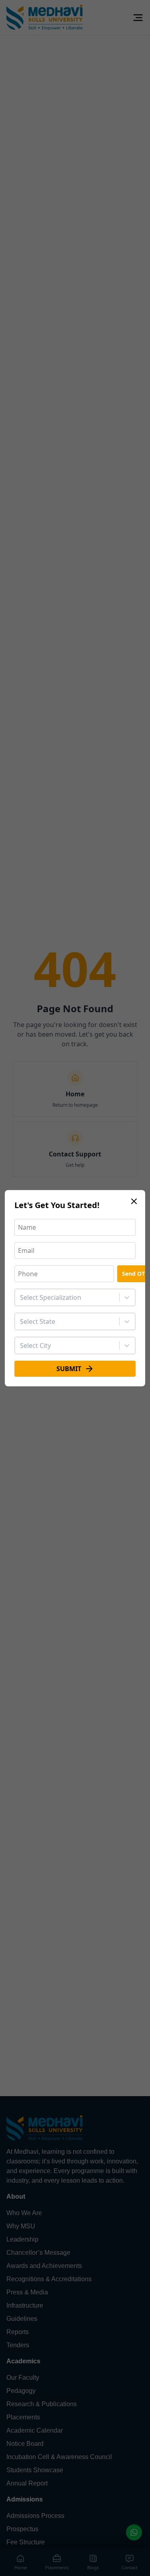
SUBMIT (69, 1369)
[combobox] (21, 1297)
